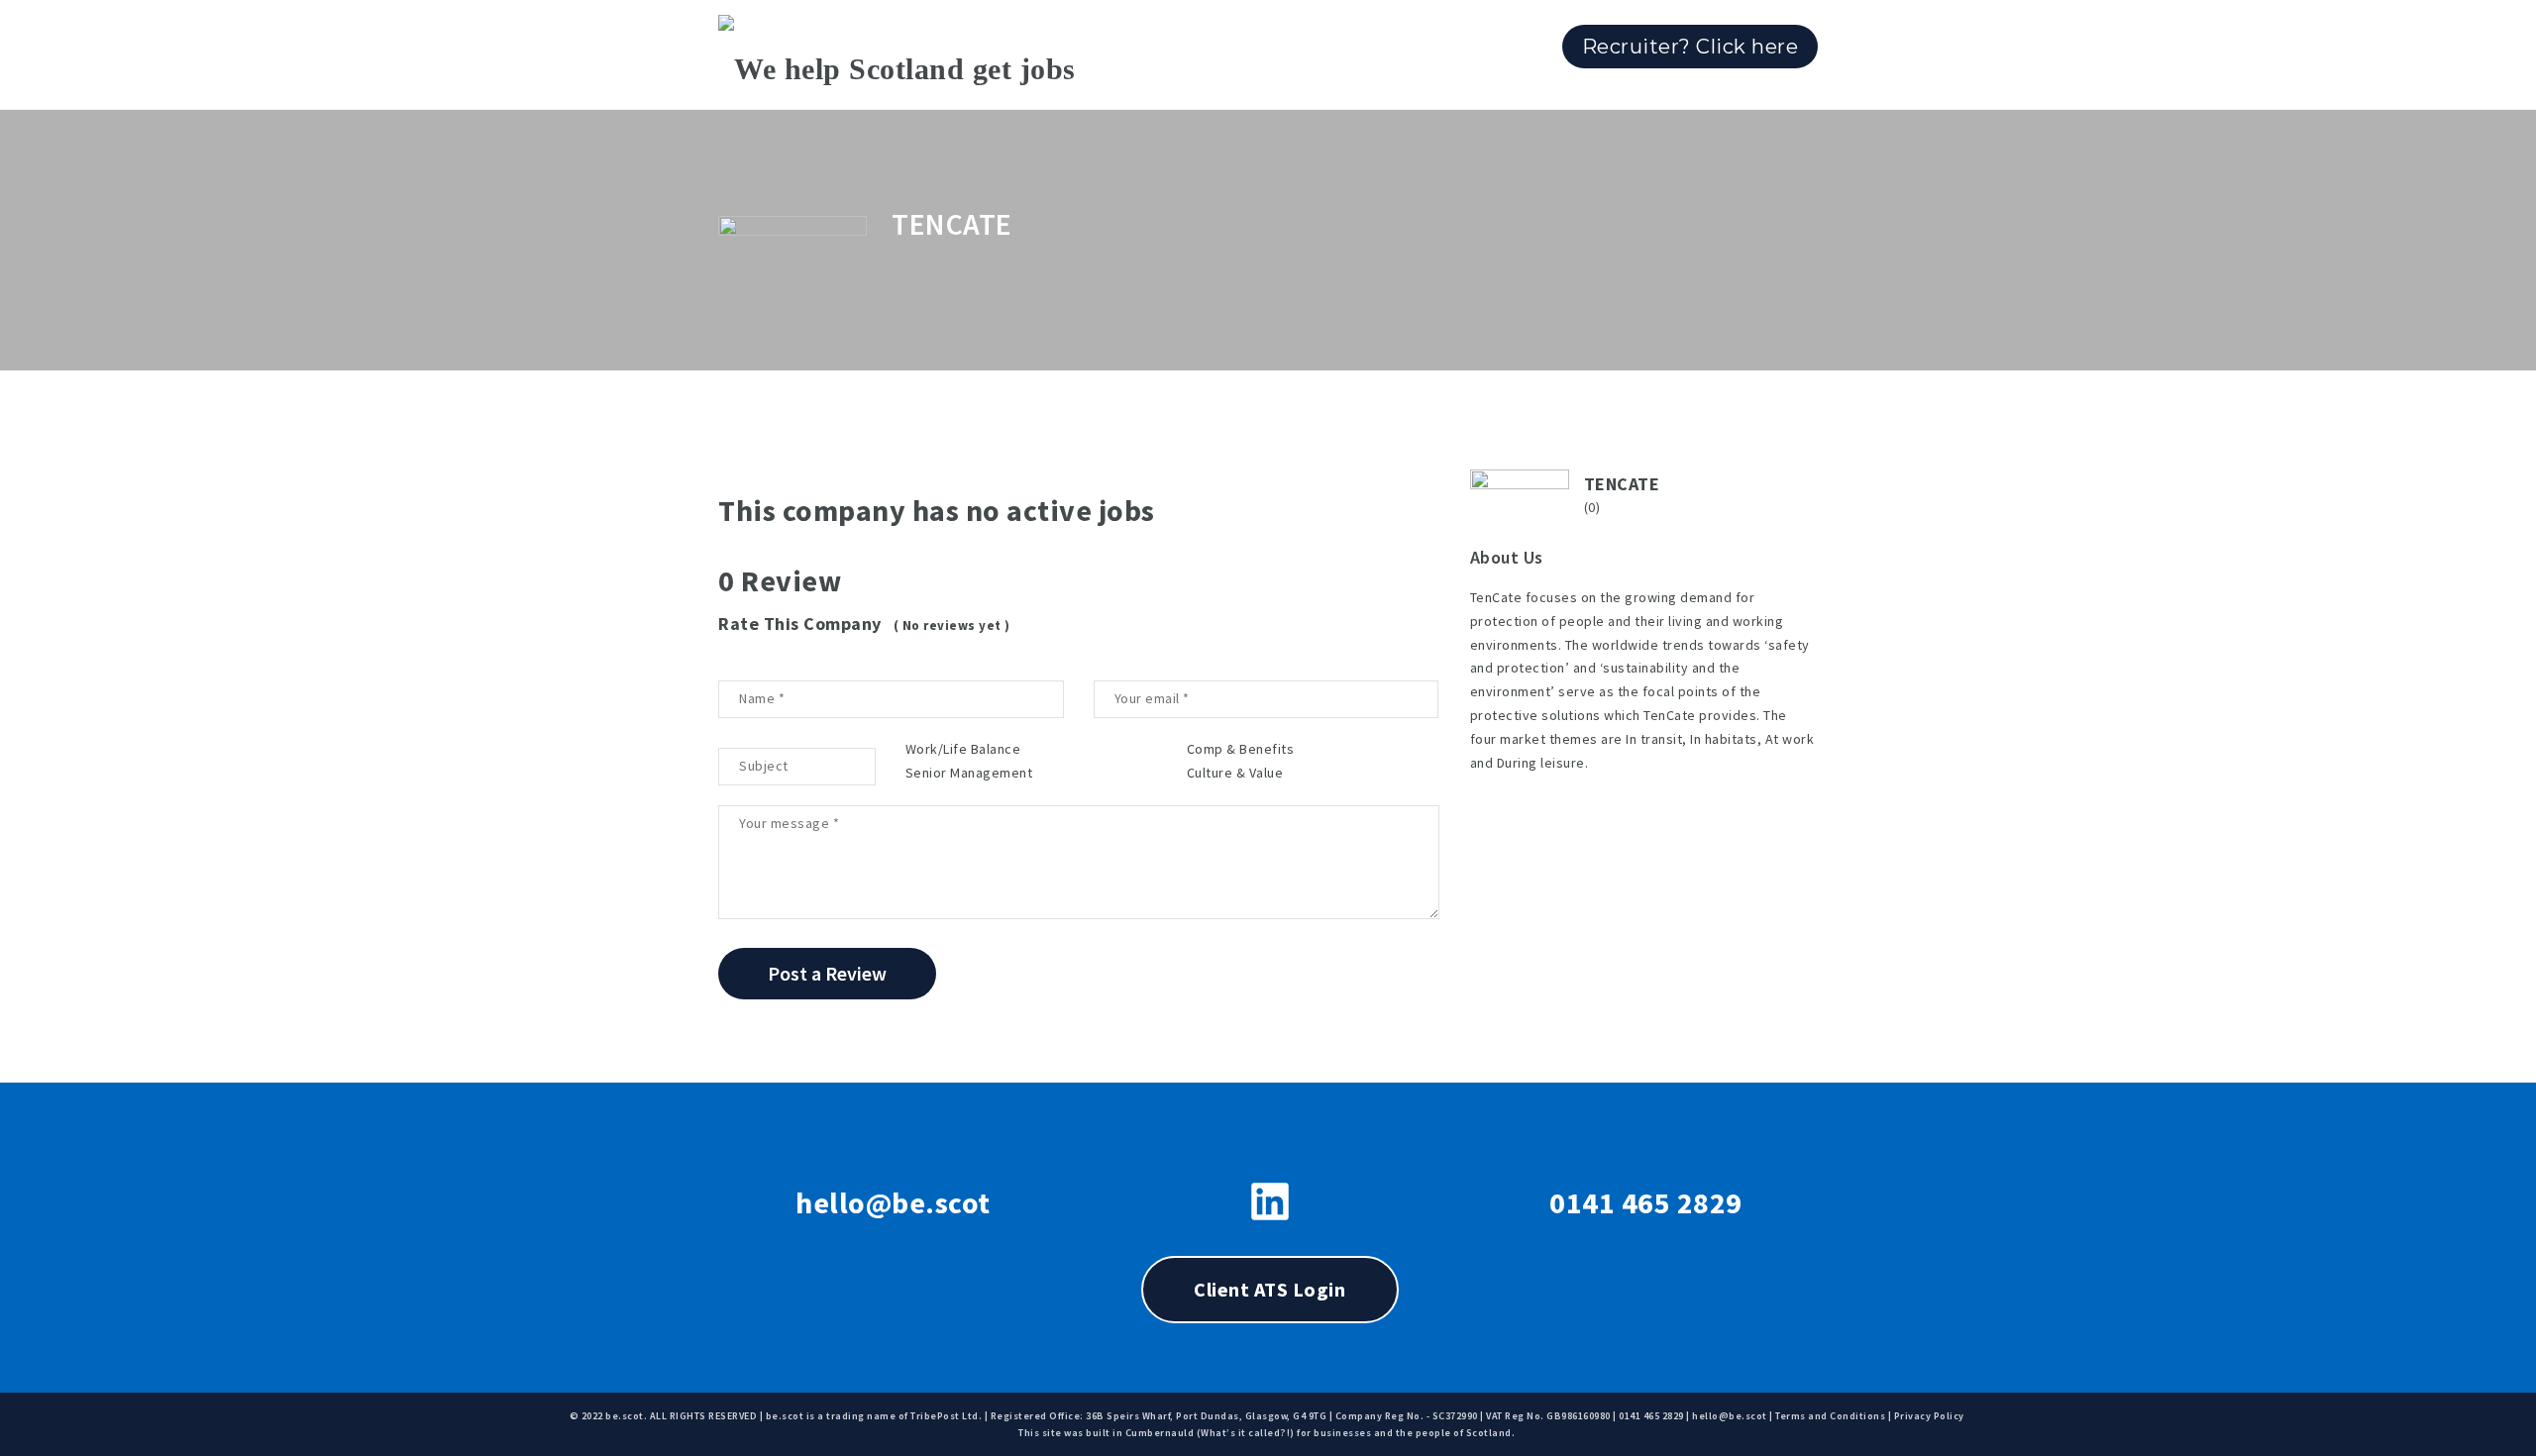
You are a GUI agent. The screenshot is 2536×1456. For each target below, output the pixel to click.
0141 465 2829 (1646, 1202)
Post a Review (827, 973)
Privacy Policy (1929, 1416)
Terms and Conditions (1830, 1416)
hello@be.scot (893, 1202)
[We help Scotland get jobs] (897, 54)
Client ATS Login (1269, 1289)
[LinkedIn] (1270, 1201)
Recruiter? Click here (1691, 47)
